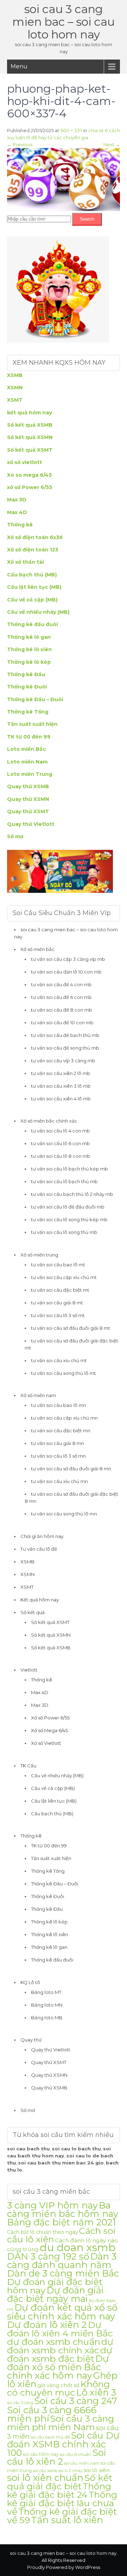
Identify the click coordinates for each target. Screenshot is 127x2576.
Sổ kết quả (33, 1612)
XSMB (15, 375)
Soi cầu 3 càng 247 (76, 2401)
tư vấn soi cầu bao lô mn (59, 1405)
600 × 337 (71, 130)
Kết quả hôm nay (40, 1600)
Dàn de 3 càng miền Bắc (63, 2273)
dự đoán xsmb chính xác (60, 2346)
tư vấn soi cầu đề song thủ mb (65, 1048)
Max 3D (17, 500)
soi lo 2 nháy (71, 2471)
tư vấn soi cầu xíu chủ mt (59, 1360)
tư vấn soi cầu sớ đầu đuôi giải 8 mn (71, 1469)
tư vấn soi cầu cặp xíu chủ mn (64, 1418)
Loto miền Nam (27, 762)
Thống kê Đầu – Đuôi (35, 699)
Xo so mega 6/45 (29, 475)
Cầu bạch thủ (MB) (32, 575)
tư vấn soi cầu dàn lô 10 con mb (66, 972)
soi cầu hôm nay (41, 2454)
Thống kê (20, 525)
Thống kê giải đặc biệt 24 (59, 2490)
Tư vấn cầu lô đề (39, 1549)
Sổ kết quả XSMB (30, 425)
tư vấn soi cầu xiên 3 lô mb (61, 1086)
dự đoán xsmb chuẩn (54, 2342)
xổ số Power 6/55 (30, 487)
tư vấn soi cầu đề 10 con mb (62, 1023)
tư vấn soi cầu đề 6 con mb (61, 997)
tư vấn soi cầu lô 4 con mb (61, 1131)
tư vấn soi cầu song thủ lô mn (64, 1514)
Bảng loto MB (47, 2018)
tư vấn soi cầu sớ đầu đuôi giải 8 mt (71, 1328)
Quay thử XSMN (28, 799)
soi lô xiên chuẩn (45, 2478)
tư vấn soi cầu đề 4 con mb (61, 984)
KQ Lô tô (30, 1982)
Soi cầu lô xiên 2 (57, 2457)
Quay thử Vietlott (31, 824)
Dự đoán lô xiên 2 (47, 2325)
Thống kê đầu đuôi (32, 624)
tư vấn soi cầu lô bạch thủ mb (64, 1181)
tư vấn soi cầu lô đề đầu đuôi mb (68, 1207)
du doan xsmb (78, 2247)
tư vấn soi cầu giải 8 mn (58, 1443)
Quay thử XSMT (28, 811)
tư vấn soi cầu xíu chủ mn (59, 1481)
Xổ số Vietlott (46, 1743)
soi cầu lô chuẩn (75, 2454)
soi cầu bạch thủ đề (50, 2437)
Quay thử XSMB (28, 786)
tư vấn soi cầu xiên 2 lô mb (61, 1073)
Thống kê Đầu (26, 674)
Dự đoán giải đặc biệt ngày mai (55, 2294)
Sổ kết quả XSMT (30, 450)
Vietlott (29, 1670)
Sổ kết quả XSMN (30, 437)
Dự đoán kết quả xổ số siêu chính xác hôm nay (62, 2312)
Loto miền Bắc (26, 749)
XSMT (15, 400)
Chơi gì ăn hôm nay (42, 1536)
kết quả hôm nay (29, 413)
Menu (19, 66)
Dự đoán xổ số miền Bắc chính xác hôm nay (58, 2367)
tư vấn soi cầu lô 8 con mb (61, 1156)
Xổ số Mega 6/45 (49, 1730)
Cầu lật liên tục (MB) (34, 587)
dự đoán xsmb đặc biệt (60, 2354)
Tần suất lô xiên (67, 2520)
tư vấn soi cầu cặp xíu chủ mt (64, 1277)
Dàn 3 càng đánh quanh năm (62, 2260)
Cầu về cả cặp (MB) (32, 600)
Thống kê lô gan (29, 637)
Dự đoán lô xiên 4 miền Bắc (60, 2329)
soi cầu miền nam (82, 2463)
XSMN (15, 388)
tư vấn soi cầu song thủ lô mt (64, 1373)
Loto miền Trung (30, 774)
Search (87, 219)
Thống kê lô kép (29, 662)
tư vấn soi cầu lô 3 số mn (58, 1456)
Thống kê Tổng (28, 712)
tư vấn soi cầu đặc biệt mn (61, 1431)
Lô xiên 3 (96, 2392)
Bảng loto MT (46, 1992)
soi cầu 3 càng (20, 2403)
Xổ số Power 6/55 (50, 1718)
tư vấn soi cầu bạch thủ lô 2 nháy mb (72, 1194)
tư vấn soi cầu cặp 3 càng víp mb (68, 959)
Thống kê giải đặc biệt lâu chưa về (62, 2503)
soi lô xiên (97, 2470)
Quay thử (31, 2040)
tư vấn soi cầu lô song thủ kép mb (69, 1219)
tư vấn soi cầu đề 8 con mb (62, 1010)
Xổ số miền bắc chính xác (49, 1121)
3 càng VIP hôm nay (52, 2205)
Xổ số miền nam (38, 1395)
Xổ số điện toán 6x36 (35, 537)
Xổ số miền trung (39, 1255)
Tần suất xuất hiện (32, 724)
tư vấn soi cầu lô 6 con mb (61, 1143)
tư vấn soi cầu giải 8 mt (57, 1303)
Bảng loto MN (47, 2005)
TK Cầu (28, 1766)
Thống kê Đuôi (27, 687)
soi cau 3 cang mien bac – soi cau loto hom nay (64, 22)
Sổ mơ (15, 836)
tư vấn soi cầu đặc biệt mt (60, 1290)
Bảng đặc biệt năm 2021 (62, 2222)
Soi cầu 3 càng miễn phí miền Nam (61, 2423)
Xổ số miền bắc (38, 949)
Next (112, 144)
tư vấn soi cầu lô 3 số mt (58, 1315)
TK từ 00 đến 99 (29, 737)
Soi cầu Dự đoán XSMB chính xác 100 (63, 2444)
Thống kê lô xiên (29, 649)
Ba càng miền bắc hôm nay (63, 2209)
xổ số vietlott (25, 462)
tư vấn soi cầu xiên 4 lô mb (61, 1099)
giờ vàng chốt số (58, 2385)
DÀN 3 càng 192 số (48, 2256)
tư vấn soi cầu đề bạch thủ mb (65, 1035)
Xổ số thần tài (25, 562)
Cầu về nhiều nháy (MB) (38, 612)
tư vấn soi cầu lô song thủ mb (64, 1232)
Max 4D (17, 512)
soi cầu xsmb (45, 2471)
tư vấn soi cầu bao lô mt (58, 1265)
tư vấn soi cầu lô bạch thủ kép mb (69, 1169)
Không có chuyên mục (58, 2388)
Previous (20, 144)
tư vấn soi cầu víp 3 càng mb (63, 1061)
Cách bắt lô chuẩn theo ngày (43, 2232)
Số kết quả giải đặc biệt (60, 2482)
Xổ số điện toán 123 (33, 550)
